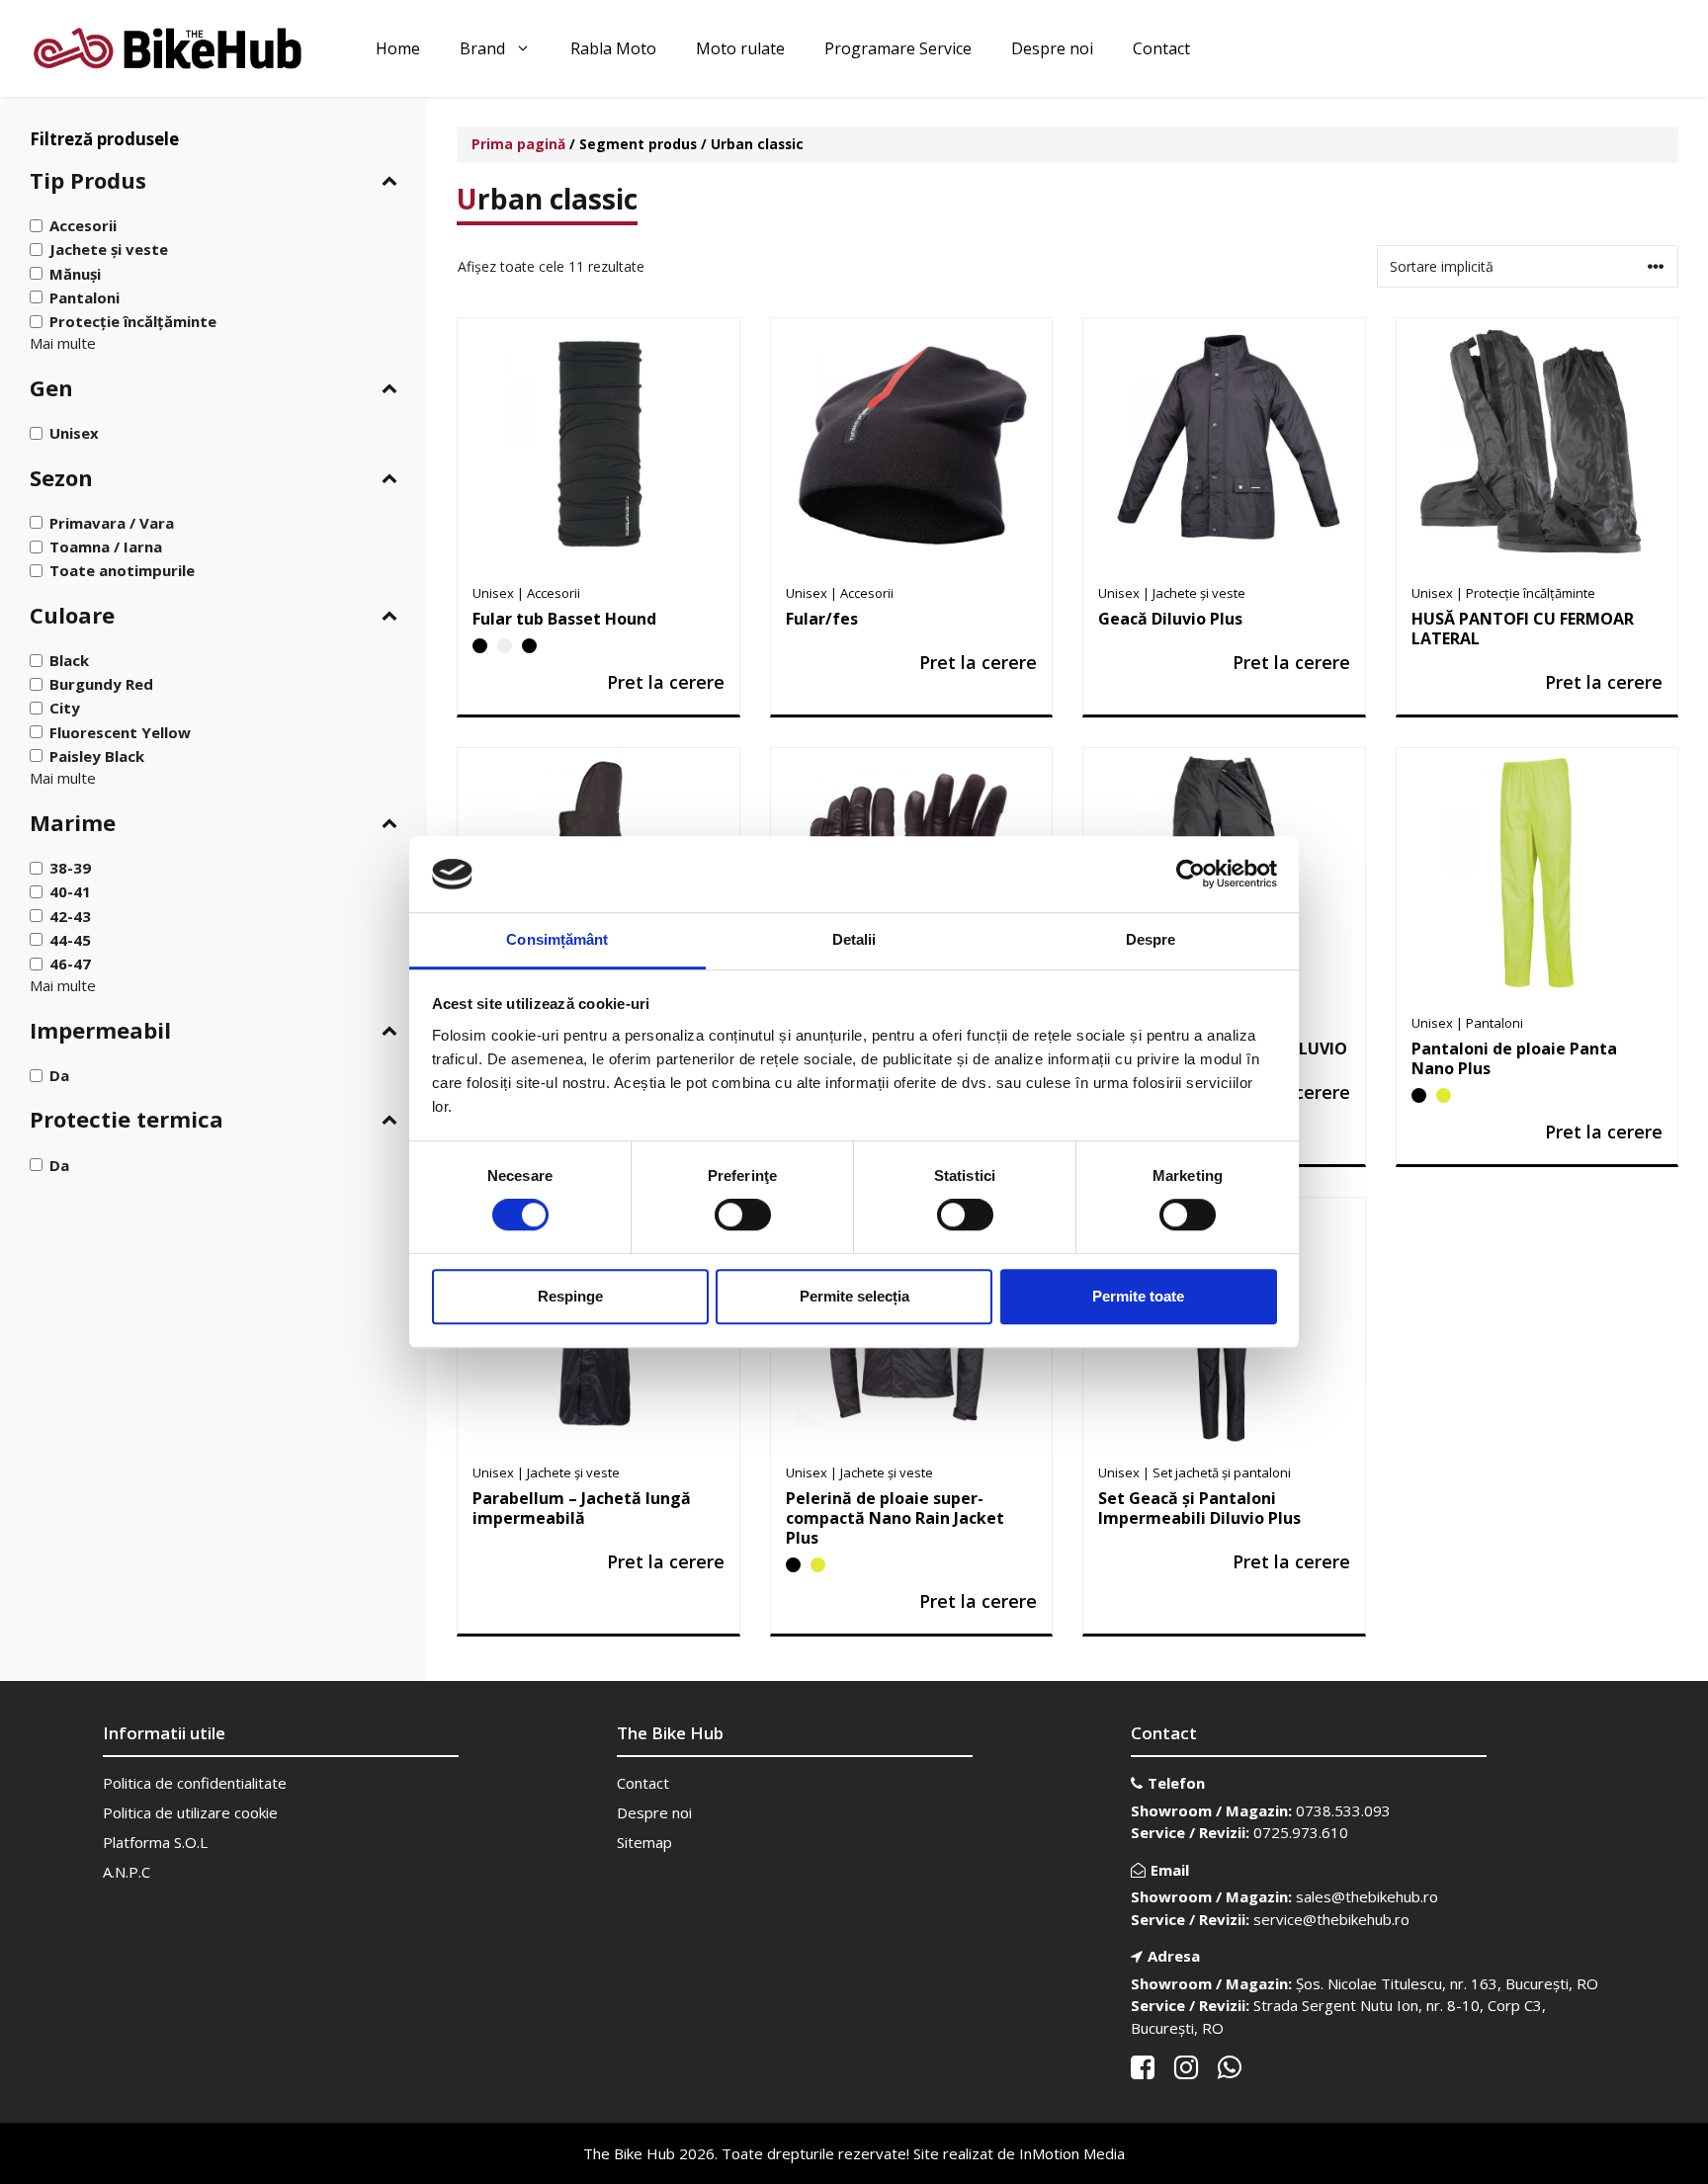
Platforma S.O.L (155, 1842)
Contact (1161, 48)
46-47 (70, 964)
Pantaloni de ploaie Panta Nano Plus (1514, 1058)
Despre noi (1052, 48)
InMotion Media (1072, 2153)
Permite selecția (854, 1296)
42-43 (70, 915)
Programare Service (898, 48)
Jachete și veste (109, 249)
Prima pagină (518, 144)
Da (59, 1075)
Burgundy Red (101, 684)
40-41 (70, 891)
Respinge (570, 1296)
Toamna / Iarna (106, 546)
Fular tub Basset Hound (564, 619)
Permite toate (1138, 1296)
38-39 (70, 868)
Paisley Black (97, 756)
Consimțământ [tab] (557, 939)
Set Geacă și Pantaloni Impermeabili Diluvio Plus (1199, 1508)
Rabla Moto (613, 48)
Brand (482, 48)
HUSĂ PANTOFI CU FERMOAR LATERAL (1523, 629)
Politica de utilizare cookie (190, 1812)
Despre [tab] (1151, 939)
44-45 (70, 940)
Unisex (74, 433)
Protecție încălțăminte (133, 321)
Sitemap (644, 1842)
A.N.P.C (127, 1872)
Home (398, 48)
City (65, 708)
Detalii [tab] (854, 939)
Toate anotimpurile (122, 570)
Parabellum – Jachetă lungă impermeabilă (582, 1508)
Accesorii (83, 225)
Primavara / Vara (112, 523)
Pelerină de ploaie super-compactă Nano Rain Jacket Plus (895, 1518)
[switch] (743, 1215)
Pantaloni (85, 297)
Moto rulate (740, 48)
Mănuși (75, 273)
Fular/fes (822, 619)
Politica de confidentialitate (195, 1783)
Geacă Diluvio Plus (1170, 619)
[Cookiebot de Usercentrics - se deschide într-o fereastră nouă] (1191, 875)
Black (69, 660)
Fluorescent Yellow (120, 731)
